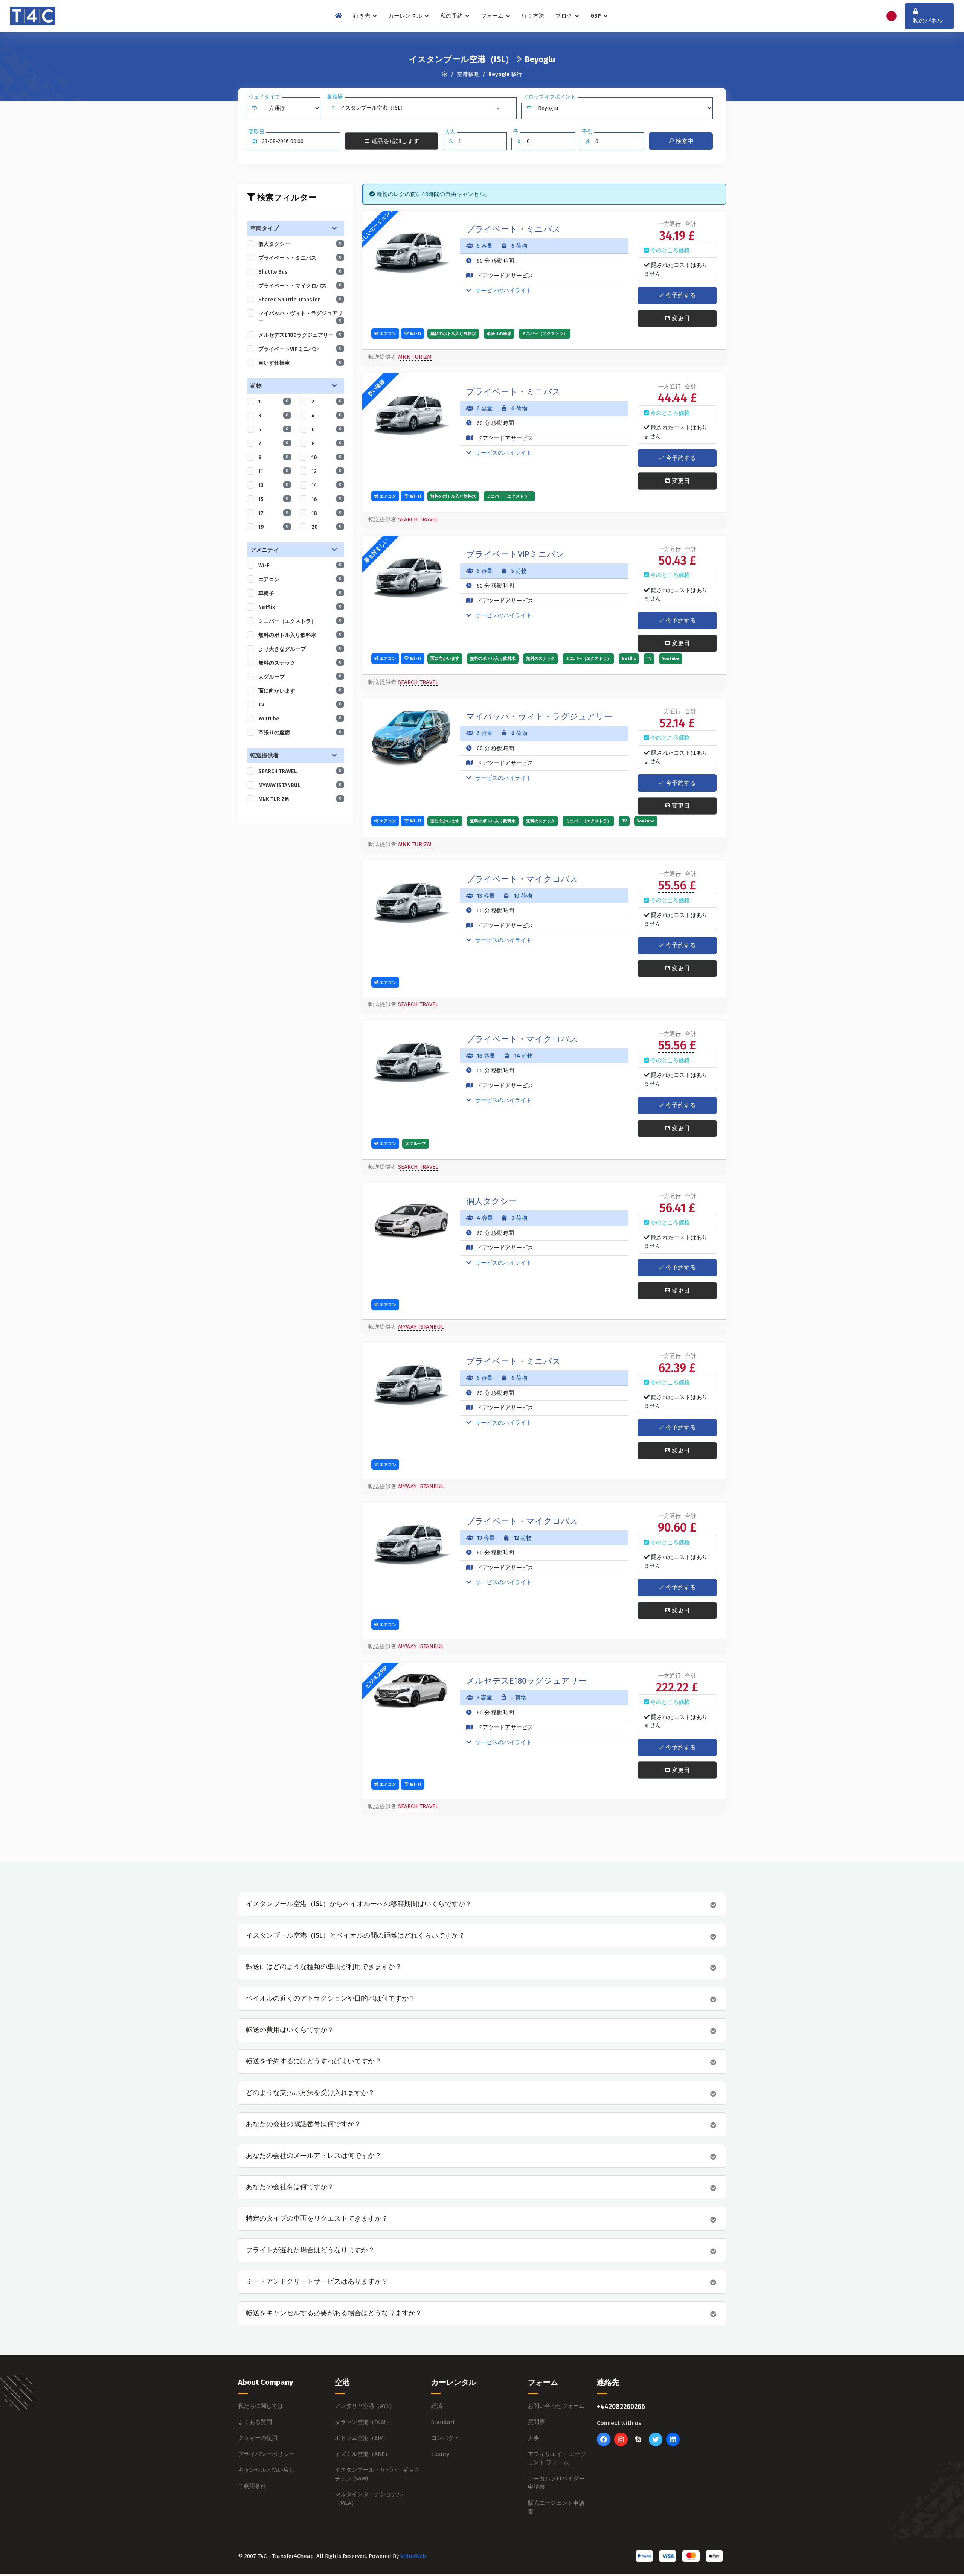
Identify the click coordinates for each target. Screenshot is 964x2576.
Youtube (300, 719)
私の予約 (452, 16)
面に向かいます (300, 691)
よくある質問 (255, 2422)
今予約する (680, 295)
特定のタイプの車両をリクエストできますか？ (317, 2219)
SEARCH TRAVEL (300, 771)
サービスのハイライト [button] (503, 291)
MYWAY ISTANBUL (300, 785)
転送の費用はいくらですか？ (290, 2030)
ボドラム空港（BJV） (361, 2438)
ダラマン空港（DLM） (363, 2422)
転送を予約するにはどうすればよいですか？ (314, 2061)
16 (326, 499)
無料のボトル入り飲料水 (300, 635)
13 (273, 485)
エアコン (300, 579)
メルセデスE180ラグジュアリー (300, 335)
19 (273, 527)
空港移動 (468, 74)
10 (326, 457)
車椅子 (300, 593)
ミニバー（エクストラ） (300, 621)
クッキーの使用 (258, 2438)
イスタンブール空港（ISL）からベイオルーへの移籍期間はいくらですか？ (359, 1904)
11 (273, 471)
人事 (534, 2438)
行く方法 (533, 16)
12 (326, 471)
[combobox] (421, 108)
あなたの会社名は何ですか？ (290, 2187)
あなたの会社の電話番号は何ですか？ (304, 2124)
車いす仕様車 (300, 363)
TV (300, 705)
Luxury (440, 2454)
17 (273, 513)
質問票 (536, 2422)
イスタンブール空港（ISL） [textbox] (373, 108)
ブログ (565, 16)
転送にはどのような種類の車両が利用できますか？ (324, 1967)
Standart (443, 2422)
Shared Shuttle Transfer (300, 300)
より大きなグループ (300, 649)
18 (326, 513)
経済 (437, 2406)
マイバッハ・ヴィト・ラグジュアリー (300, 317)
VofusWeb (413, 2556)
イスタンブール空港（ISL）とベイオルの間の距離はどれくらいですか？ (355, 1936)
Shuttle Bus (300, 272)
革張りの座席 (300, 733)
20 (326, 527)
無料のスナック (300, 663)
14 (326, 485)
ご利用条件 (252, 2486)
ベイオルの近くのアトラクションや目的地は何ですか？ (331, 1998)
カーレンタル (406, 16)
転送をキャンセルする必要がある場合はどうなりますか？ (334, 2313)
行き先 (362, 16)
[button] (296, 229)
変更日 (680, 318)
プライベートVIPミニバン (300, 349)
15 (273, 499)
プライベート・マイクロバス (300, 286)
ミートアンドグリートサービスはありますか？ (317, 2281)
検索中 (684, 141)
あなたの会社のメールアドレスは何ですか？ (314, 2156)
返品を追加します (395, 141)
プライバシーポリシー (266, 2454)
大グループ (300, 677)
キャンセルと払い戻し (266, 2470)
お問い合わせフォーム (556, 2406)
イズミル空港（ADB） (363, 2454)
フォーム (493, 16)
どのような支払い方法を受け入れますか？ (310, 2093)
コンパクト (445, 2438)
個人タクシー (300, 244)
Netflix (300, 607)
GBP (596, 16)
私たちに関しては (261, 2406)
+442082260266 (621, 2407)
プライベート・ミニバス (300, 258)
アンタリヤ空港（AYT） (365, 2406)
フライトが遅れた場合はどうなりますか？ (310, 2250)
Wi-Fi (300, 566)
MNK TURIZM (300, 799)
